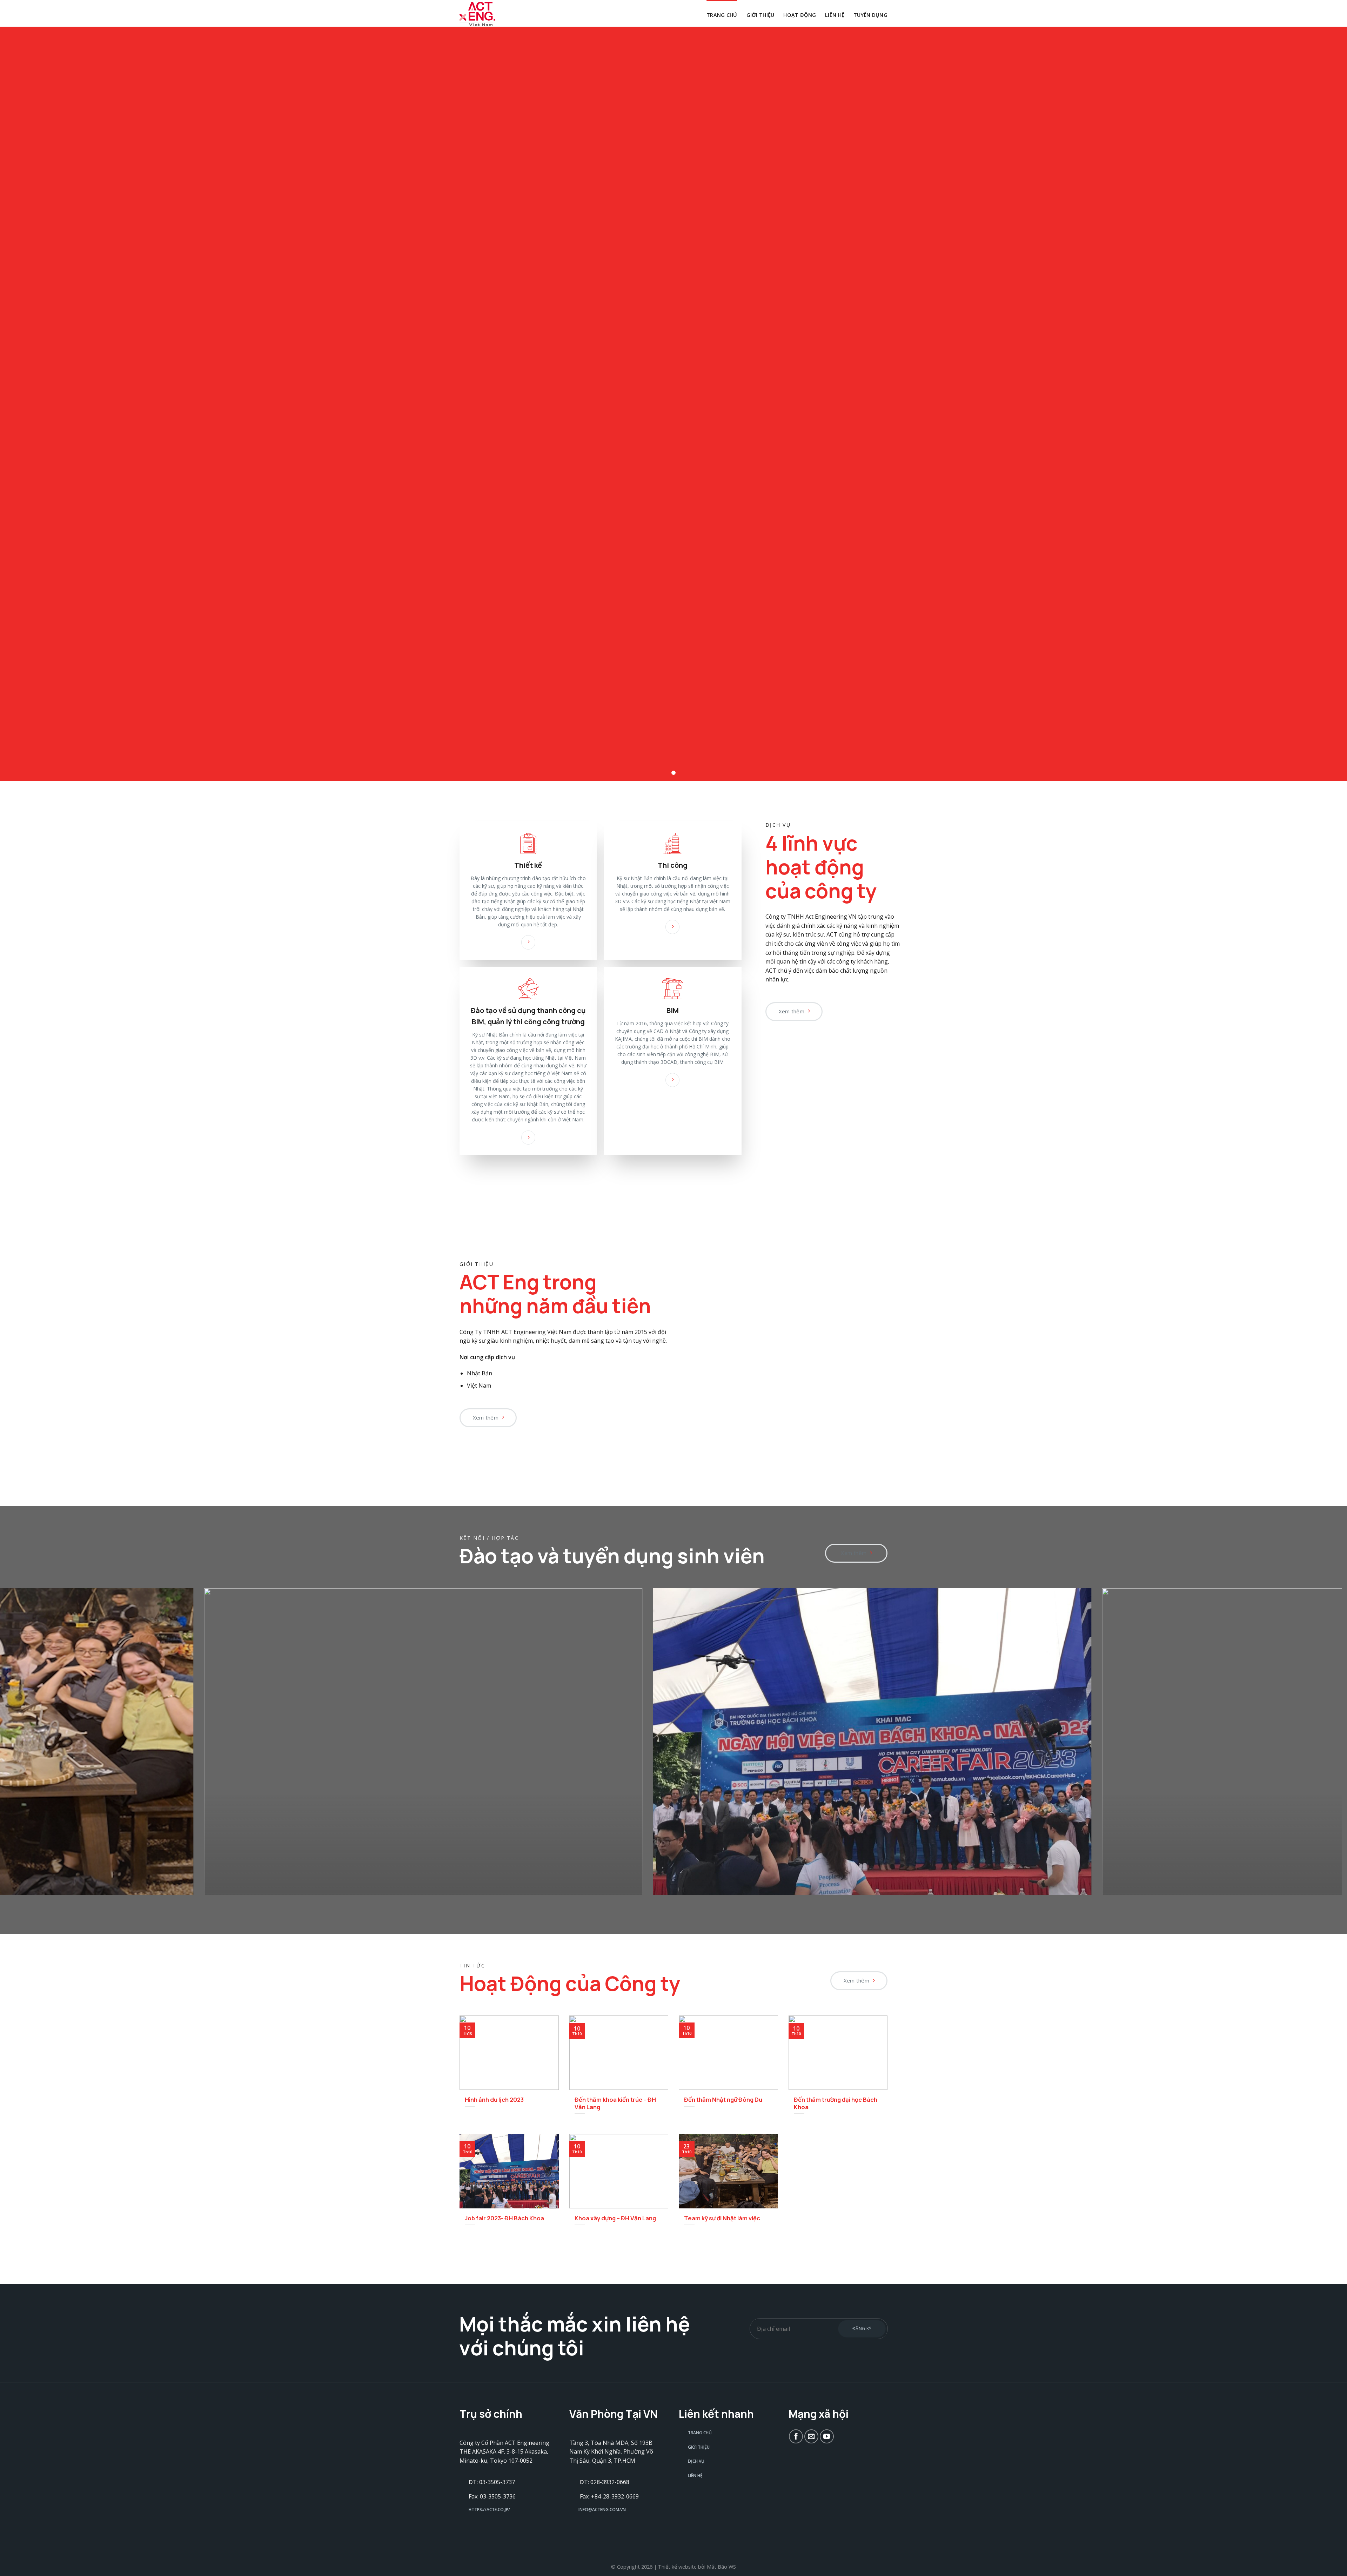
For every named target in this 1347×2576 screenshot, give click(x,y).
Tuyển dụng (870, 15)
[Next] (1306, 1747)
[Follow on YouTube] (827, 2436)
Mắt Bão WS (721, 2567)
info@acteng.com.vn (602, 2510)
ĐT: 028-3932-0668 (605, 2482)
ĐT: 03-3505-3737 (492, 2482)
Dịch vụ (696, 2461)
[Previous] (31, 1747)
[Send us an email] (811, 2436)
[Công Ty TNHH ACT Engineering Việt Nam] (495, 14)
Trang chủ (722, 15)
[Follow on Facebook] (796, 2436)
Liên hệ (835, 15)
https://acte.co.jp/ (489, 2510)
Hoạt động (800, 15)
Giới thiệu (760, 15)
